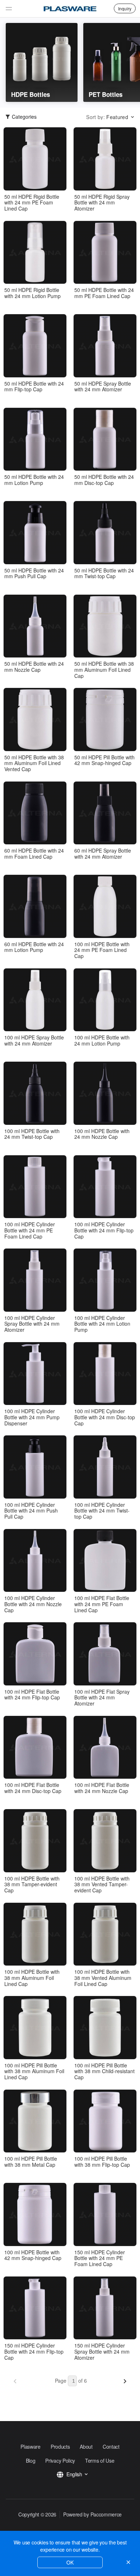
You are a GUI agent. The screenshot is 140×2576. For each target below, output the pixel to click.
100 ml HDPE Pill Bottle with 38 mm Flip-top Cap (102, 2162)
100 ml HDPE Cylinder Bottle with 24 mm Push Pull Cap (31, 1511)
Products (60, 2447)
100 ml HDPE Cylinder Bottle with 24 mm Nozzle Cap (33, 1604)
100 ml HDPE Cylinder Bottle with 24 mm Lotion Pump (102, 1324)
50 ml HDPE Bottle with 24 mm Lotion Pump (34, 480)
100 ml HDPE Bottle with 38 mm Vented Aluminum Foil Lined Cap (103, 1978)
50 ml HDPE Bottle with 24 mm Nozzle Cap (34, 667)
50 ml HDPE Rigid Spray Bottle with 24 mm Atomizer (102, 203)
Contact (111, 2447)
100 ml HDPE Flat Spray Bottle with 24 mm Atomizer (102, 1698)
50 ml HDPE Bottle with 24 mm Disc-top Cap (104, 480)
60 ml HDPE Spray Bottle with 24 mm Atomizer (103, 854)
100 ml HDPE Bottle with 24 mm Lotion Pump (102, 1041)
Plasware (31, 2447)
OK (70, 2562)
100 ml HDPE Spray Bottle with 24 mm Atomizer (34, 1041)
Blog (31, 2461)
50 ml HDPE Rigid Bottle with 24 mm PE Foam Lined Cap (32, 203)
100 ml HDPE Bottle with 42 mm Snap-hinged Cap (33, 2255)
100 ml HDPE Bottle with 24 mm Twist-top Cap (32, 1134)
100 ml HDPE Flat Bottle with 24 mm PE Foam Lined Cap (102, 1604)
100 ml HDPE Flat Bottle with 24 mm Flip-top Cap (32, 1695)
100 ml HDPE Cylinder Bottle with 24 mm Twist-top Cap (102, 1511)
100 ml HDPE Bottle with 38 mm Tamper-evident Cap (32, 1884)
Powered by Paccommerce (92, 2514)
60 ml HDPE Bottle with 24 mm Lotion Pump (34, 947)
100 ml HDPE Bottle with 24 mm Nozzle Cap (102, 1134)
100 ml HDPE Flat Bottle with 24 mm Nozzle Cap (102, 1788)
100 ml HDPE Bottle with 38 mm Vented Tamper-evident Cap (102, 1884)
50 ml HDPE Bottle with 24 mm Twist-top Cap (104, 574)
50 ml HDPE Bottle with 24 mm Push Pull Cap (34, 574)
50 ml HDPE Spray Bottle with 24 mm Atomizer (103, 387)
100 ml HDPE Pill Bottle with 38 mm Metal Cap (31, 2162)
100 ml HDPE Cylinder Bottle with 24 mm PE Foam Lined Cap (30, 1230)
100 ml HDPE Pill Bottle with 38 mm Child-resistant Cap (104, 2071)
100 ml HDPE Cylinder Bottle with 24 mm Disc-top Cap (105, 1417)
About (86, 2447)
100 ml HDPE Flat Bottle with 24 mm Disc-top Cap (33, 1788)
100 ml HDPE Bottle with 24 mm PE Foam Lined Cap (102, 950)
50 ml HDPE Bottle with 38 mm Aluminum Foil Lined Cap (104, 670)
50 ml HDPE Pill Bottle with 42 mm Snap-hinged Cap (104, 760)
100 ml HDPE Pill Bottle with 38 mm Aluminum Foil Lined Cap (34, 2071)
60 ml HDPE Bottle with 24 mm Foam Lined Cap (34, 854)
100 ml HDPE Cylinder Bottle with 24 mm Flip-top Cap (104, 1230)
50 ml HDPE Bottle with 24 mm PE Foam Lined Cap (104, 293)
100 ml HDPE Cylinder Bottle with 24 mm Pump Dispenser (32, 1417)
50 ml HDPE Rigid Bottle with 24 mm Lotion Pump (32, 293)
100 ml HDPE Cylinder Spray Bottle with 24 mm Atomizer (32, 1324)
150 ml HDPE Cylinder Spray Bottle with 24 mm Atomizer (102, 2351)
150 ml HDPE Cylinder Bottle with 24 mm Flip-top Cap (34, 2351)
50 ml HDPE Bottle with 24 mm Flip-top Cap (34, 387)
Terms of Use (100, 2461)
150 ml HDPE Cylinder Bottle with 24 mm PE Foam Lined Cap (100, 2258)
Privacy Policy (60, 2461)
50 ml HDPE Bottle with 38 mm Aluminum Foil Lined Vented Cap (34, 763)
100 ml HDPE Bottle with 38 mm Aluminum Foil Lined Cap (32, 1978)
